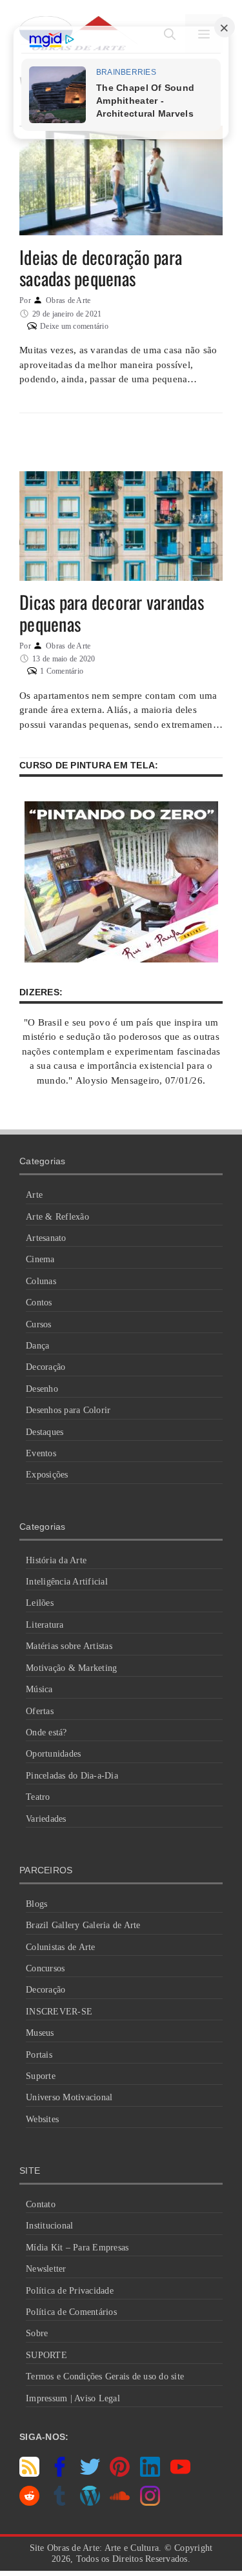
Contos (39, 1303)
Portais (39, 2055)
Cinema (40, 1259)
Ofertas (40, 1711)
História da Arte (56, 1560)
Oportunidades (53, 1754)
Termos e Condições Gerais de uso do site (105, 2376)
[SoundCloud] (120, 2503)
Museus (40, 2033)
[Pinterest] (120, 2474)
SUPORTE (46, 2355)
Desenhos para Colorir (68, 1410)
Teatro (38, 1797)
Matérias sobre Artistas (69, 1646)
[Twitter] (90, 2474)
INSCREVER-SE (59, 2012)
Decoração (45, 1367)
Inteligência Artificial (67, 1582)
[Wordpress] (90, 2503)
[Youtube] (180, 2474)
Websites (42, 2119)
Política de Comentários (71, 2312)
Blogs (36, 1904)
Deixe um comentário (74, 326)
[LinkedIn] (150, 2474)
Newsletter (46, 2269)
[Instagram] (150, 2503)
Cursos (39, 1324)
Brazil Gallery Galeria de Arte (83, 1925)
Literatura (45, 1625)
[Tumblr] (60, 2503)
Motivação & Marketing (71, 1668)
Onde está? (46, 1732)
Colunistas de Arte (61, 1947)
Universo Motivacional (69, 2097)
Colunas (41, 1281)
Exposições (47, 1475)
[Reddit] (29, 2503)
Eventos (41, 1453)
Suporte (41, 2076)
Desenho (42, 1389)
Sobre (37, 2333)
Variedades (46, 1819)
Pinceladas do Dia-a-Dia (72, 1776)
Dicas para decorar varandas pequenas (112, 613)
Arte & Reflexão (57, 1217)
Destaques (45, 1432)
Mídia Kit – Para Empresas (77, 2248)
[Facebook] (60, 2474)
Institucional (49, 2226)
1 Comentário (62, 671)
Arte (34, 1195)
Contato (41, 2204)
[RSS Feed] (29, 2474)
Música (39, 1689)
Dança (37, 1346)
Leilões (40, 1603)
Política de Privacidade (70, 2291)
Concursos (45, 1968)
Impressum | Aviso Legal (73, 2398)
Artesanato (46, 1238)
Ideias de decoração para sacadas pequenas (101, 268)
